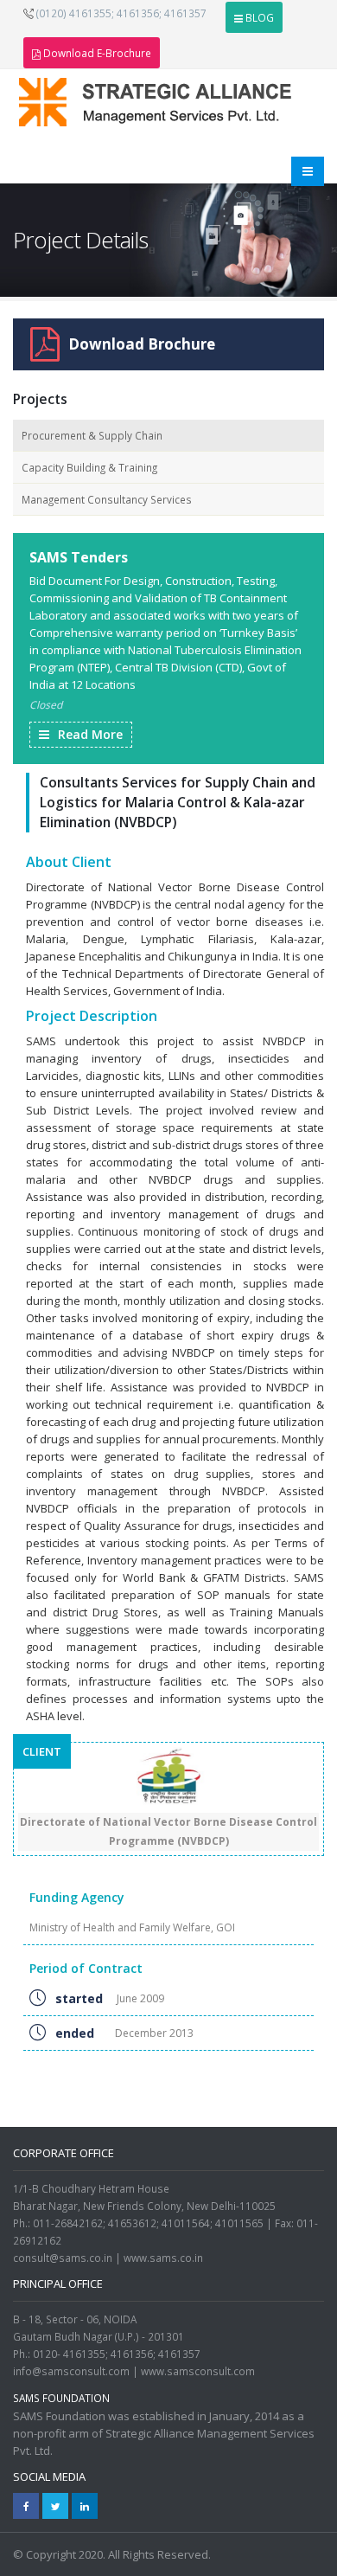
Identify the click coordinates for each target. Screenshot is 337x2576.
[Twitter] (55, 2506)
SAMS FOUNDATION (61, 2398)
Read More (90, 734)
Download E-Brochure (97, 53)
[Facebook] (26, 2506)
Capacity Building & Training (89, 467)
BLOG (260, 17)
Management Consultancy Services (107, 499)
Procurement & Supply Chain (92, 435)
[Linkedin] (85, 2506)
